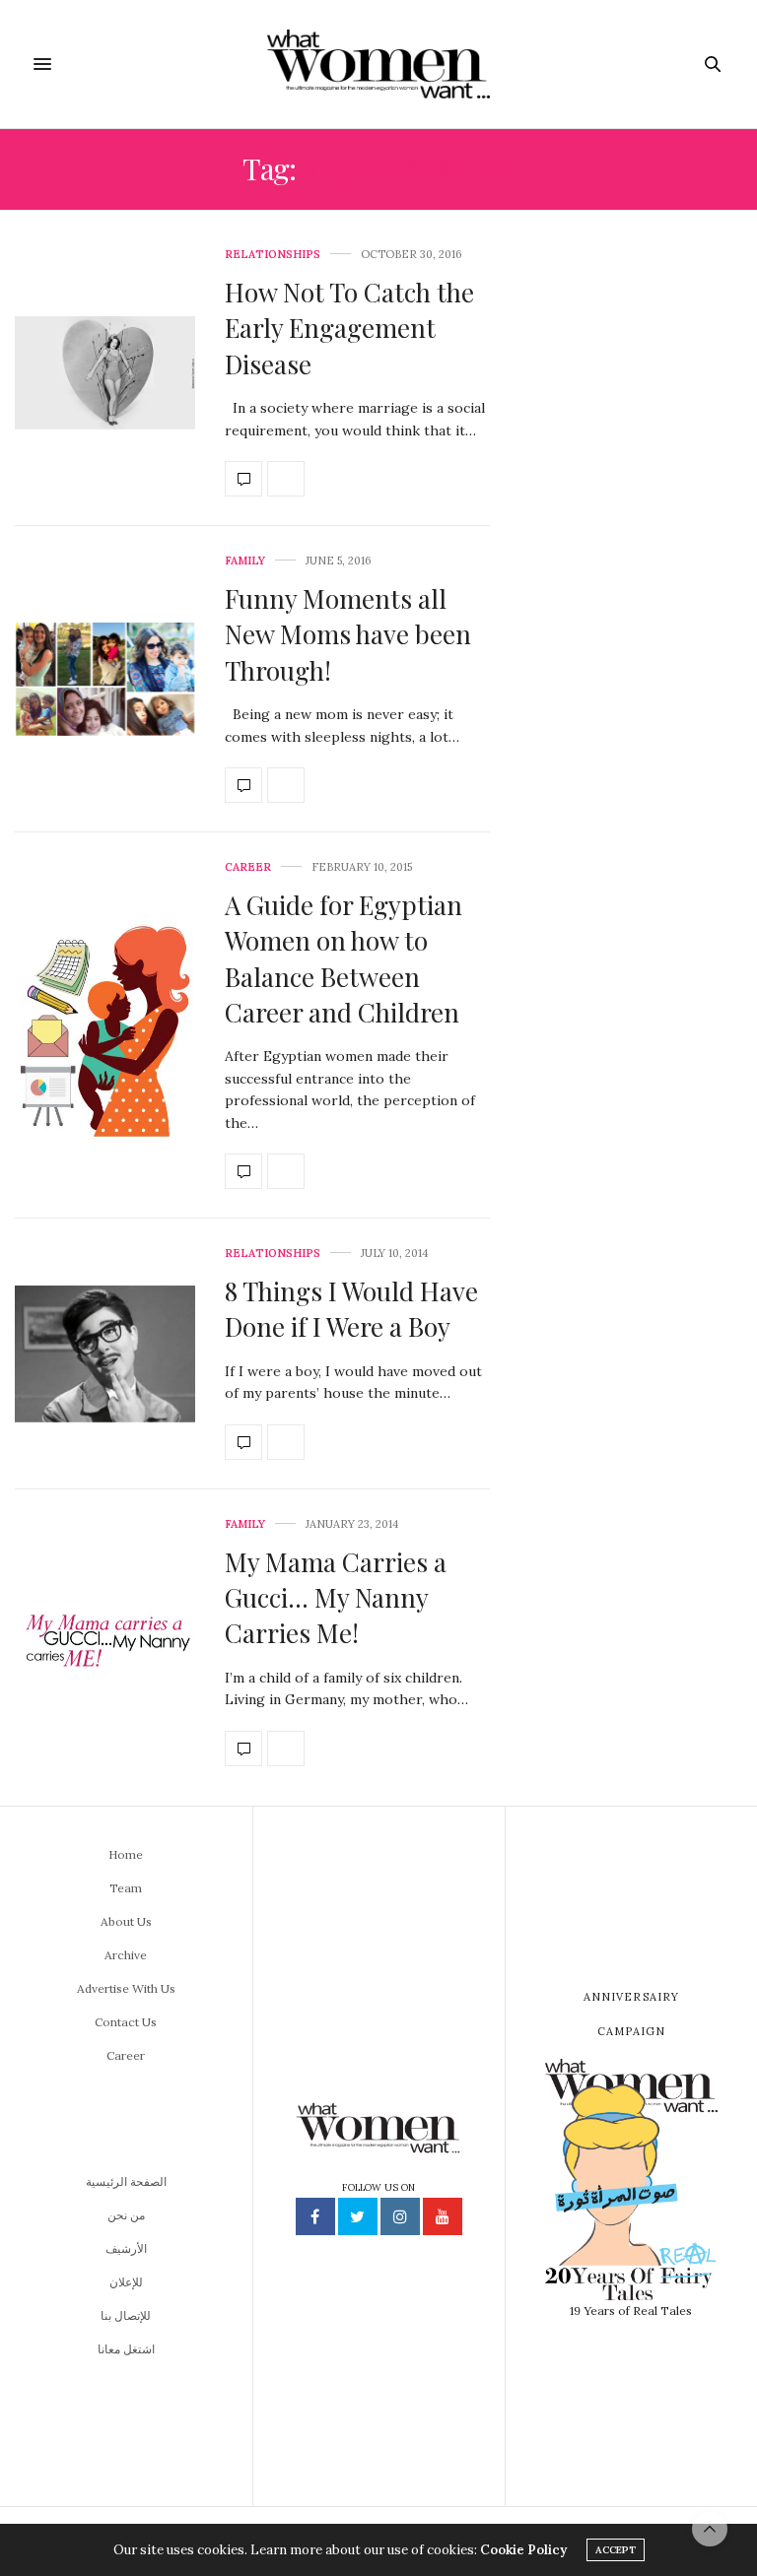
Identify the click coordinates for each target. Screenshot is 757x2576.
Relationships (273, 255)
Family (245, 561)
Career (248, 867)
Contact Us (126, 2022)
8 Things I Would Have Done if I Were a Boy (351, 1309)
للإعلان (126, 2282)
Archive (126, 1955)
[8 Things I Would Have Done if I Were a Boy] (105, 1354)
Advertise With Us (126, 1988)
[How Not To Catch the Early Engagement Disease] (105, 373)
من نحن (126, 2215)
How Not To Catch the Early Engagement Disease (349, 328)
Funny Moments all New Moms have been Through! (348, 634)
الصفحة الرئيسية (126, 2181)
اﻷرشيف (126, 2248)
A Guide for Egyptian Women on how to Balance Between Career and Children (344, 958)
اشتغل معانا (126, 2349)
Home (126, 1854)
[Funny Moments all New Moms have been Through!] (105, 679)
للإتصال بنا (126, 2315)
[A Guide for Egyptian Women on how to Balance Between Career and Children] (105, 1025)
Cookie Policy (523, 2550)
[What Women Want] (378, 64)
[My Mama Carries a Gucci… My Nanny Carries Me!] (105, 1642)
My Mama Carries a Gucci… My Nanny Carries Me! (336, 1598)
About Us (126, 1921)
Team (126, 1888)
